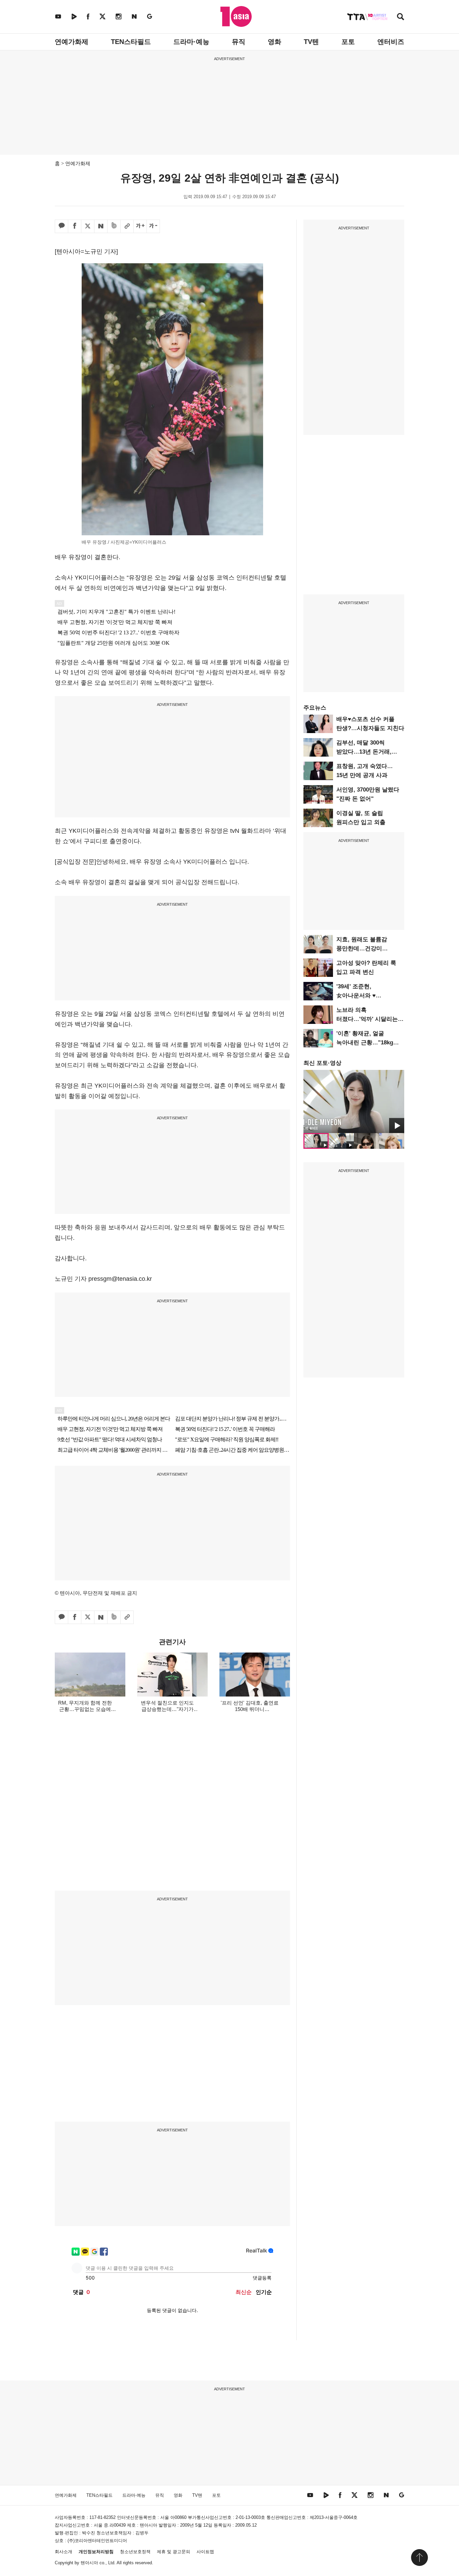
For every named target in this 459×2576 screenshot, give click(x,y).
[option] (354, 1101)
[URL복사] (127, 226)
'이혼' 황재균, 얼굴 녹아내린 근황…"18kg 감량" (365, 1043)
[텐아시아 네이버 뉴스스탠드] (134, 16)
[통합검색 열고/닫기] (401, 17)
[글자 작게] (153, 226)
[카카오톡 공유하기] (61, 226)
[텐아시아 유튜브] (58, 16)
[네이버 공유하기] (101, 226)
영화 (275, 42)
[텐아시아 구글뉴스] (150, 16)
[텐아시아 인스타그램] (119, 16)
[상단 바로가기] (419, 2558)
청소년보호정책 (135, 2552)
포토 (348, 42)
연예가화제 (72, 42)
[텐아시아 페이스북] (88, 16)
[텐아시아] (236, 16)
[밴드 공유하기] (114, 226)
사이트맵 (205, 2552)
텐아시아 (89, 2563)
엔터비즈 (391, 42)
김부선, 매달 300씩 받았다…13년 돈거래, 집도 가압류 (364, 752)
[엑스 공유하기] (88, 226)
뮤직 (239, 42)
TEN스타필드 (131, 42)
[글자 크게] (140, 226)
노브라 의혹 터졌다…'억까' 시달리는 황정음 (367, 1019)
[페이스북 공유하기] (75, 226)
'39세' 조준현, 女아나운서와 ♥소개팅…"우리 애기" (363, 996)
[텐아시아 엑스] (102, 16)
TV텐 (311, 42)
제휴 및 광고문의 (174, 2552)
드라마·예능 (191, 42)
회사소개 (64, 2552)
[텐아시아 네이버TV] (74, 16)
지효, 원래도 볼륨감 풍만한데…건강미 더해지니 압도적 (362, 948)
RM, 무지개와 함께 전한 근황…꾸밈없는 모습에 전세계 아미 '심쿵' (85, 1709)
